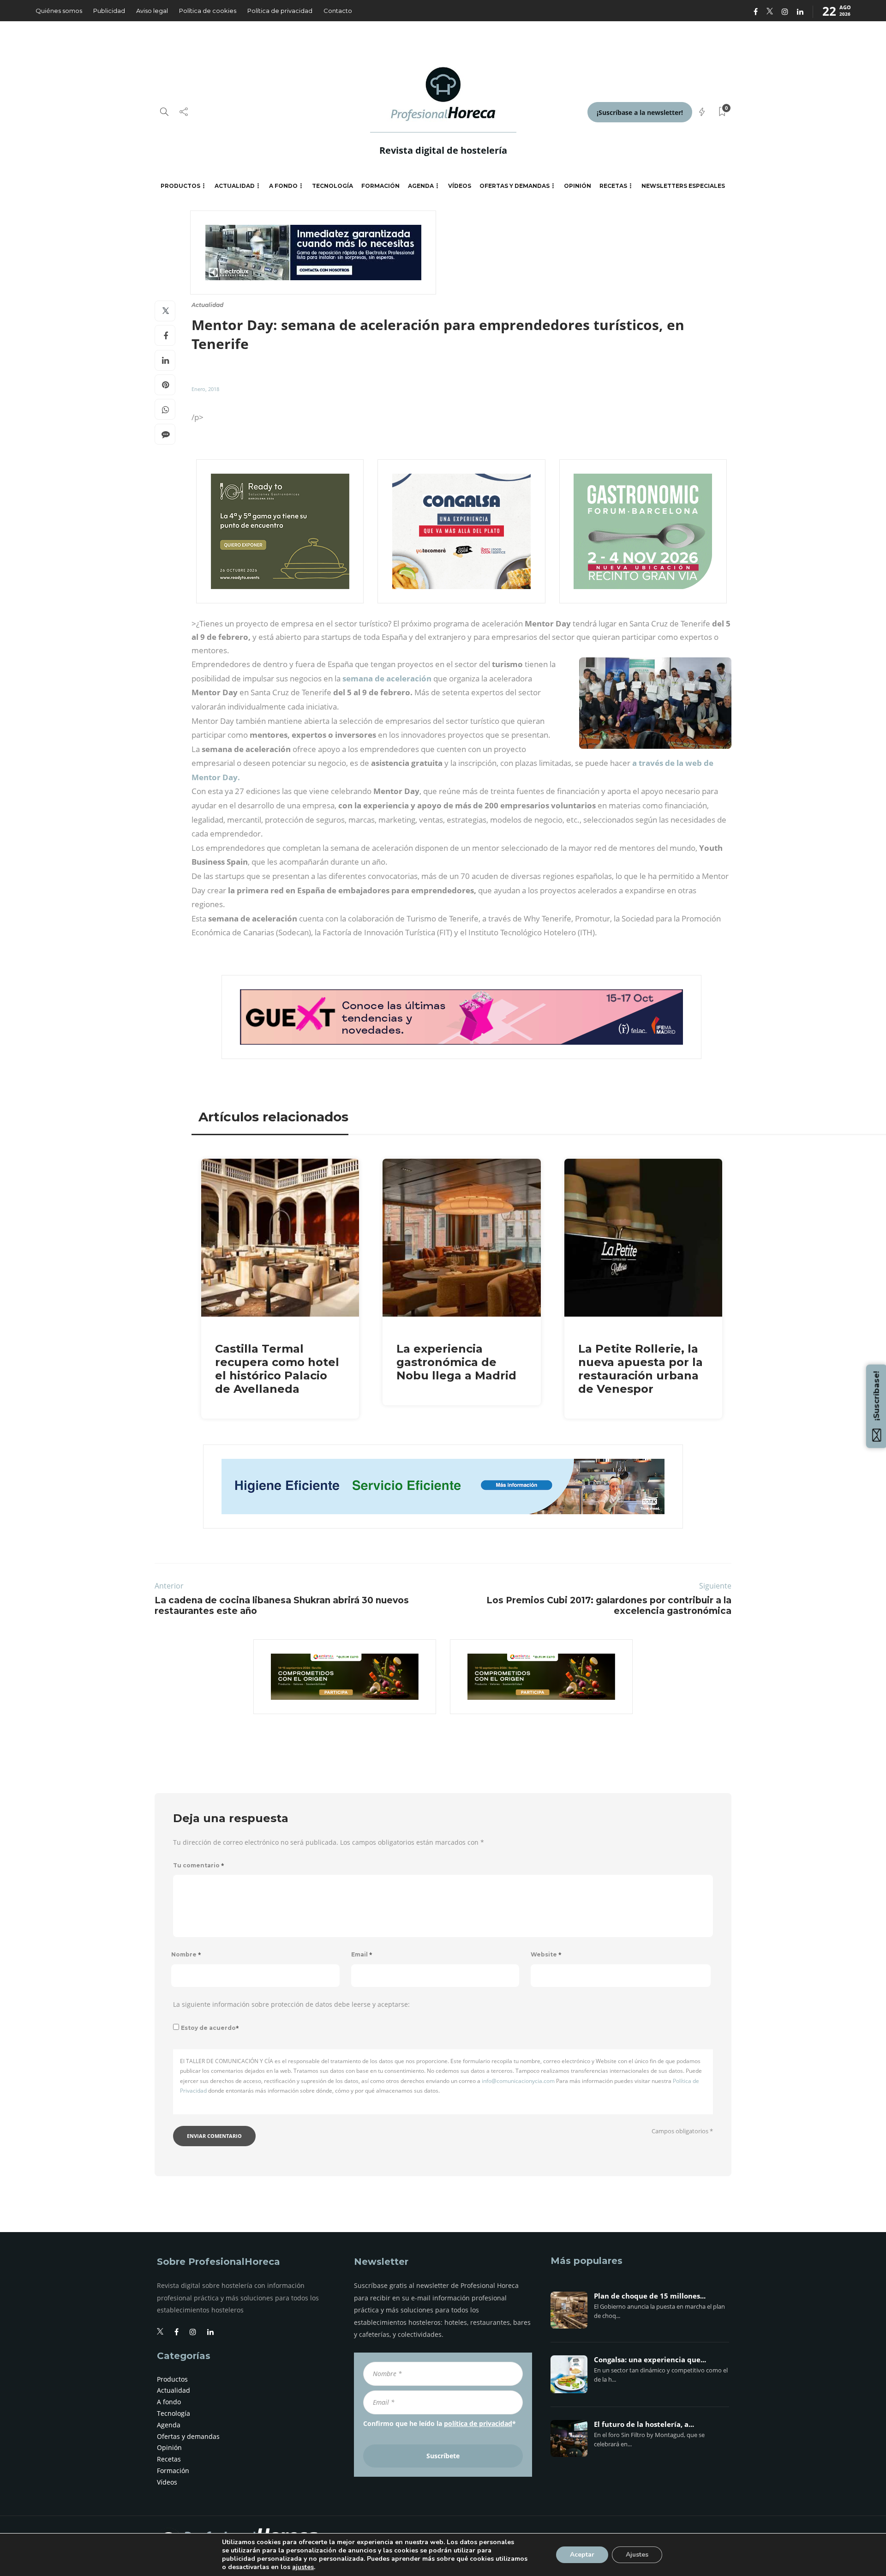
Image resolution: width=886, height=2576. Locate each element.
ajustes (303, 2567)
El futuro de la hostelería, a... (644, 2425)
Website (546, 1954)
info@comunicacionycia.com (518, 2081)
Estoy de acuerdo (210, 2028)
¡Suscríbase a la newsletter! (640, 112)
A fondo (283, 186)
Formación (380, 186)
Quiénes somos (59, 11)
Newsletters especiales (683, 186)
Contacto (338, 11)
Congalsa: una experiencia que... (650, 2360)
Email (362, 1954)
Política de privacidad (280, 11)
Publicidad (109, 11)
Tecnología (332, 186)
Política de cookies (208, 11)
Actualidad (235, 186)
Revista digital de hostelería (443, 150)
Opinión (578, 186)
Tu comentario (199, 1865)
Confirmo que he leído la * (440, 2423)
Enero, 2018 (205, 389)
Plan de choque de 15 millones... (650, 2296)
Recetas (613, 186)
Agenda (421, 186)
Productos (180, 186)
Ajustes (637, 2555)
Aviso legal (152, 11)
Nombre (186, 1954)
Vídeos (460, 186)
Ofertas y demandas (515, 186)
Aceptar (582, 2555)
